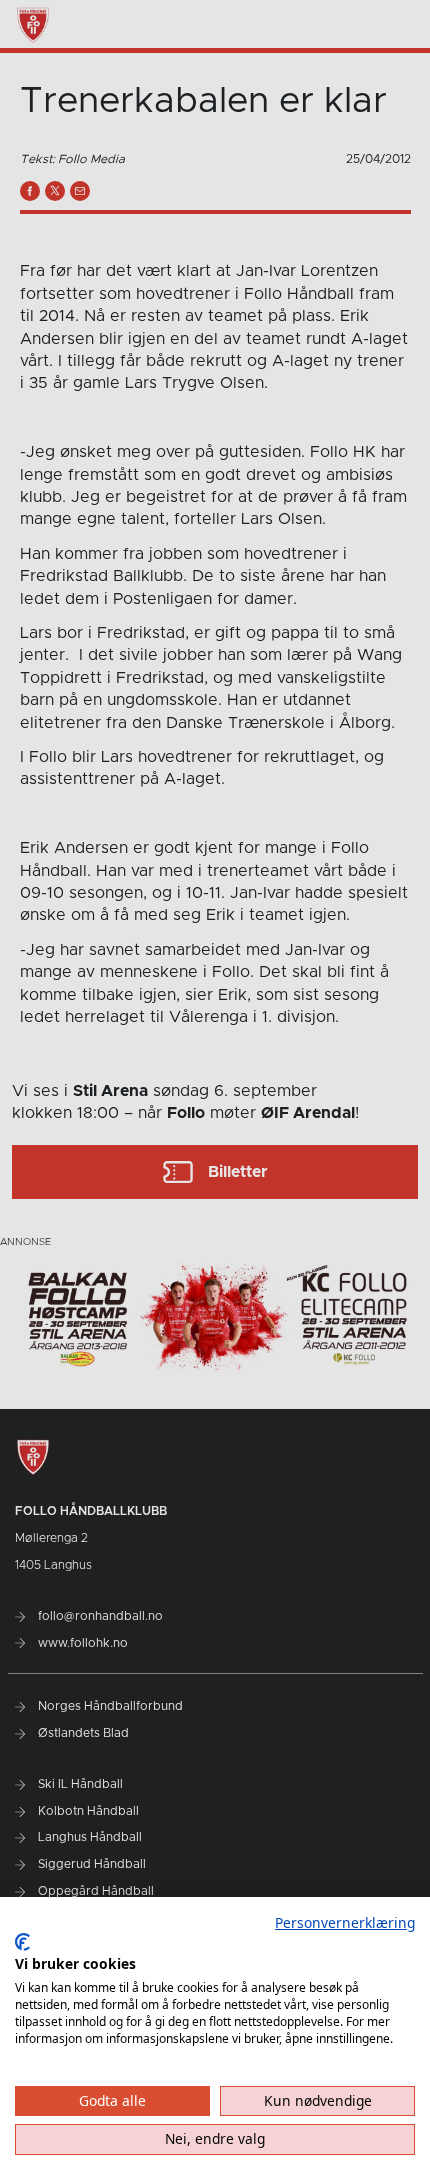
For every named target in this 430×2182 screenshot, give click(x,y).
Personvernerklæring (345, 1922)
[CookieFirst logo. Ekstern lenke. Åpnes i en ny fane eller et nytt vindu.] (22, 1942)
